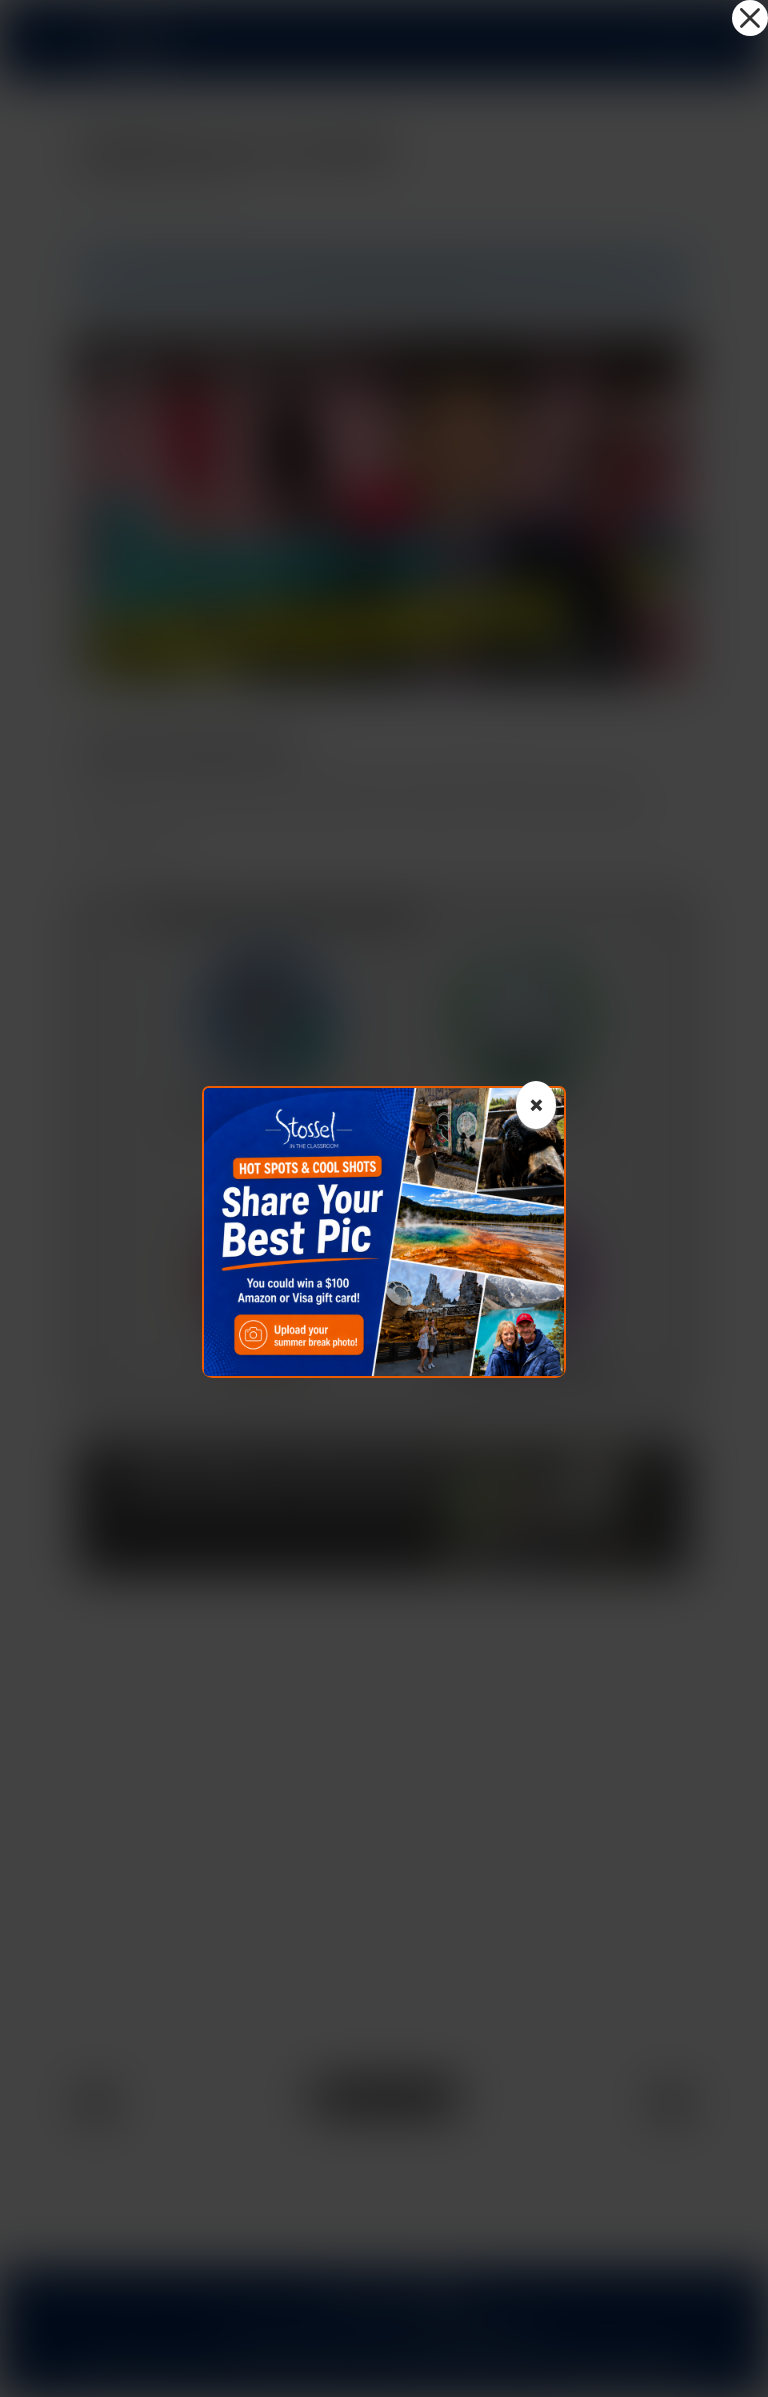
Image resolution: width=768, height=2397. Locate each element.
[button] (750, 18)
